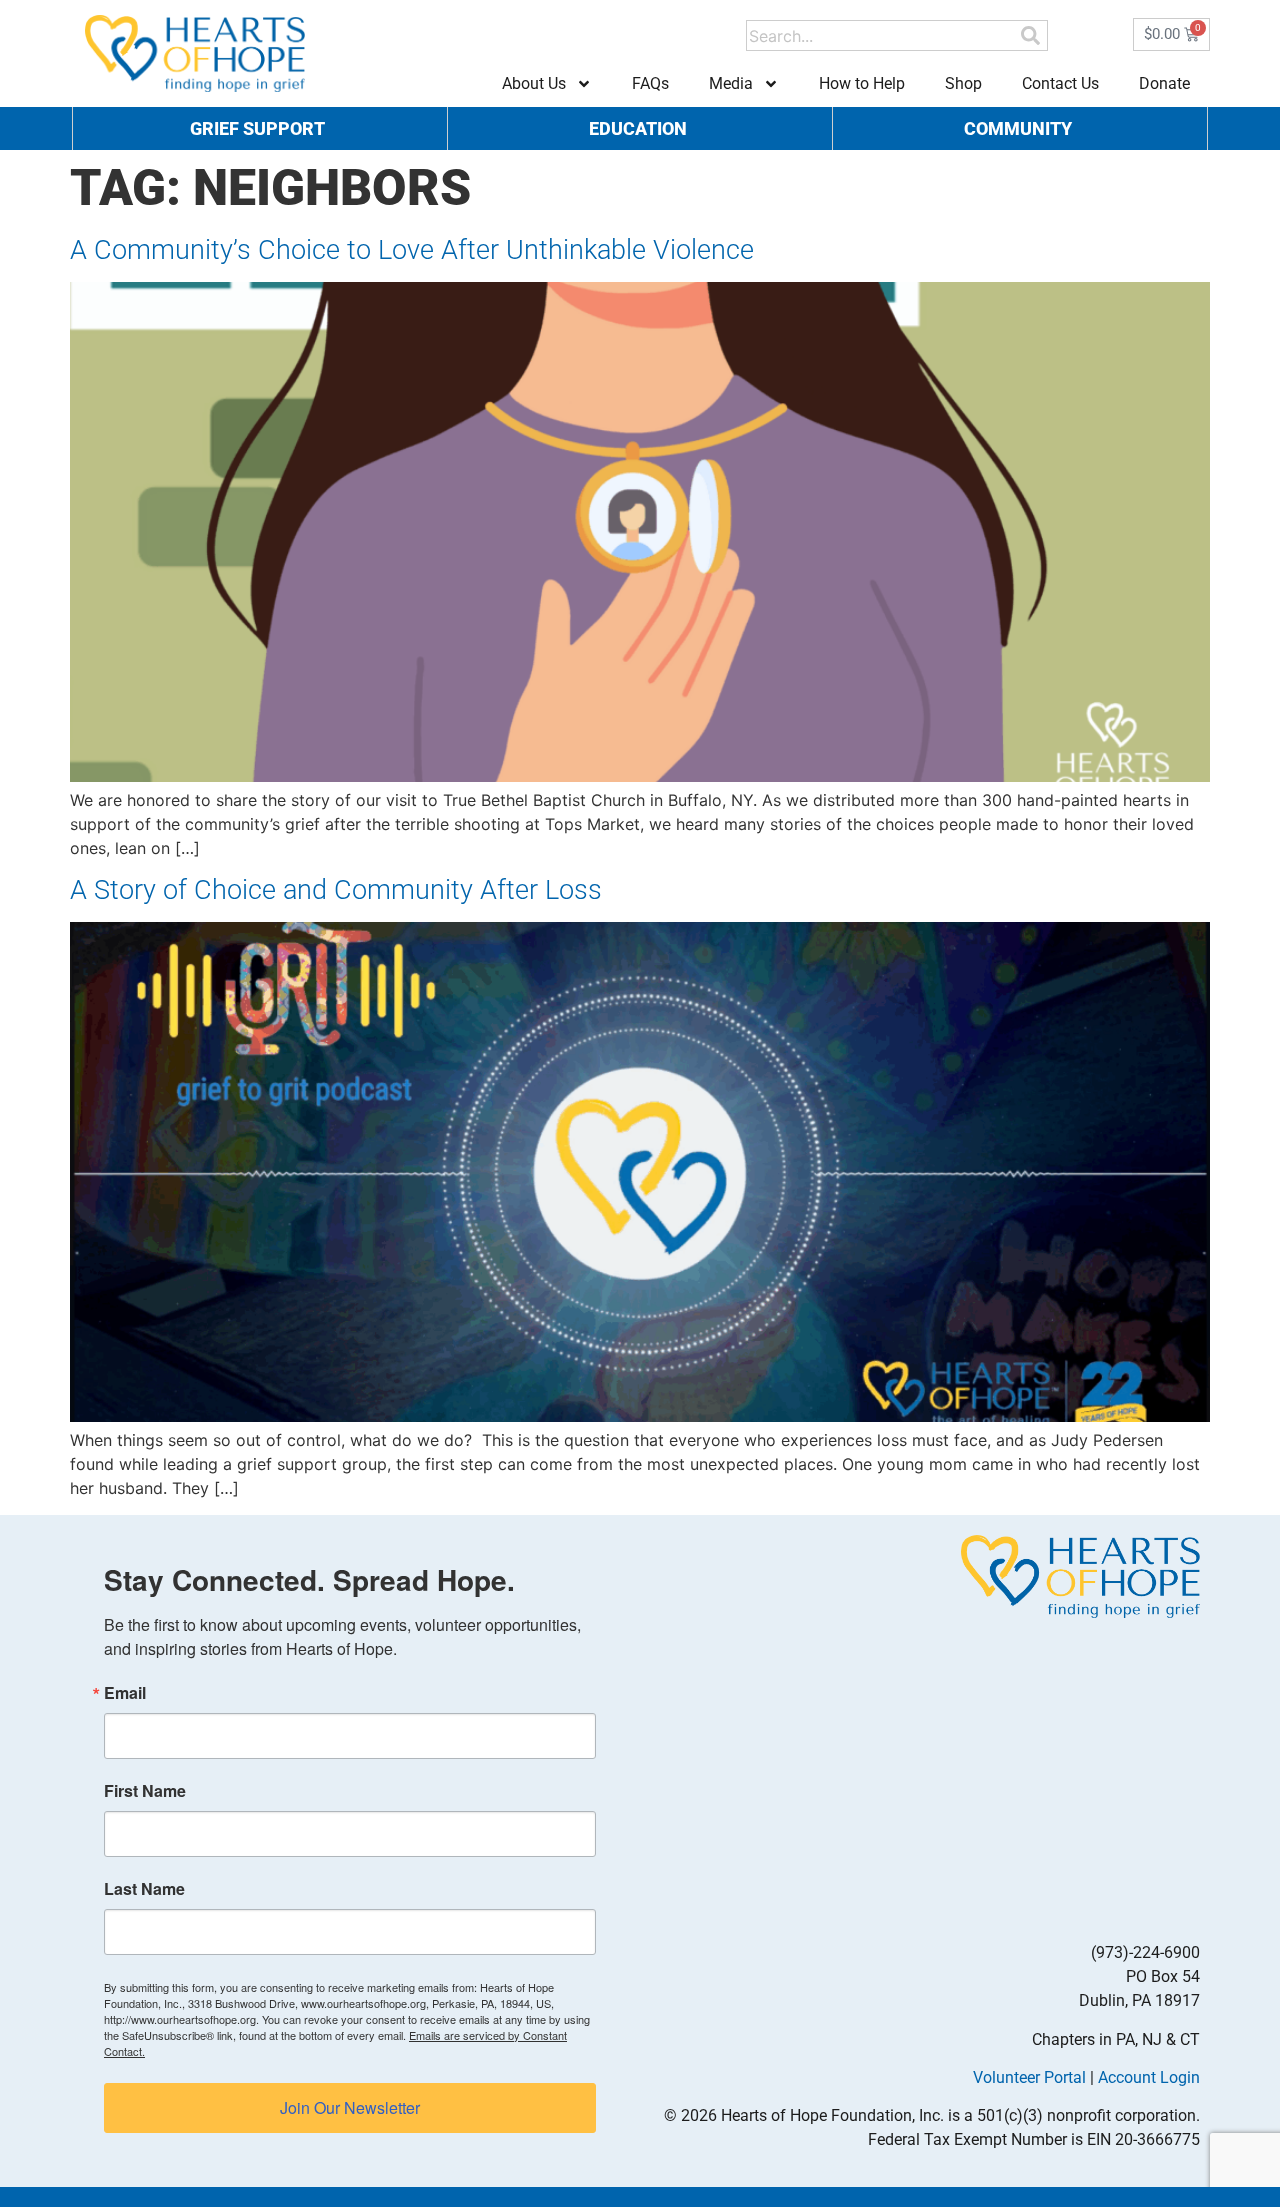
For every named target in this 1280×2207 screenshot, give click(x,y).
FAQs (650, 83)
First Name (145, 1791)
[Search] (1030, 35)
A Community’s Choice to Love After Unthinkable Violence (412, 250)
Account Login (1149, 2077)
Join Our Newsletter (350, 2107)
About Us (534, 83)
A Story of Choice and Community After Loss (336, 890)
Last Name (144, 1889)
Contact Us (1060, 83)
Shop (963, 83)
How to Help (862, 83)
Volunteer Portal (1029, 2077)
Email (125, 1693)
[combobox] (882, 35)
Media (731, 83)
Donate (1164, 83)
